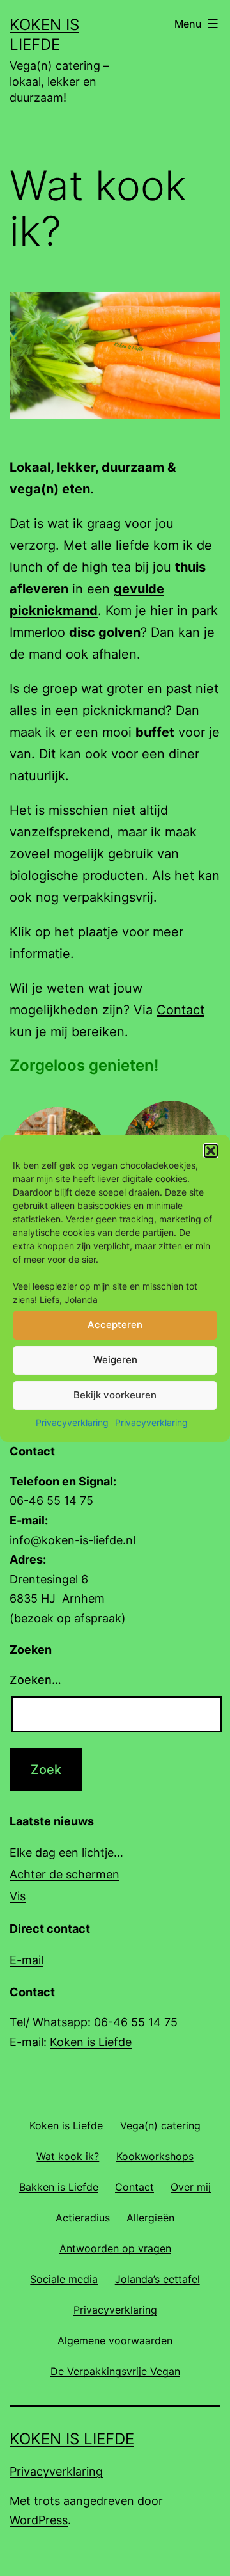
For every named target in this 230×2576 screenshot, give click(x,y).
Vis (18, 1896)
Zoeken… (35, 1680)
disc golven (105, 632)
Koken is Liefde (91, 2042)
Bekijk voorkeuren (115, 1395)
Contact (180, 1010)
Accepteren (115, 1324)
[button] (211, 1151)
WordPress (39, 2520)
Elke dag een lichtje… (66, 1852)
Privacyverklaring (72, 1422)
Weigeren (115, 1360)
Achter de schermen (65, 1874)
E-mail (27, 1960)
